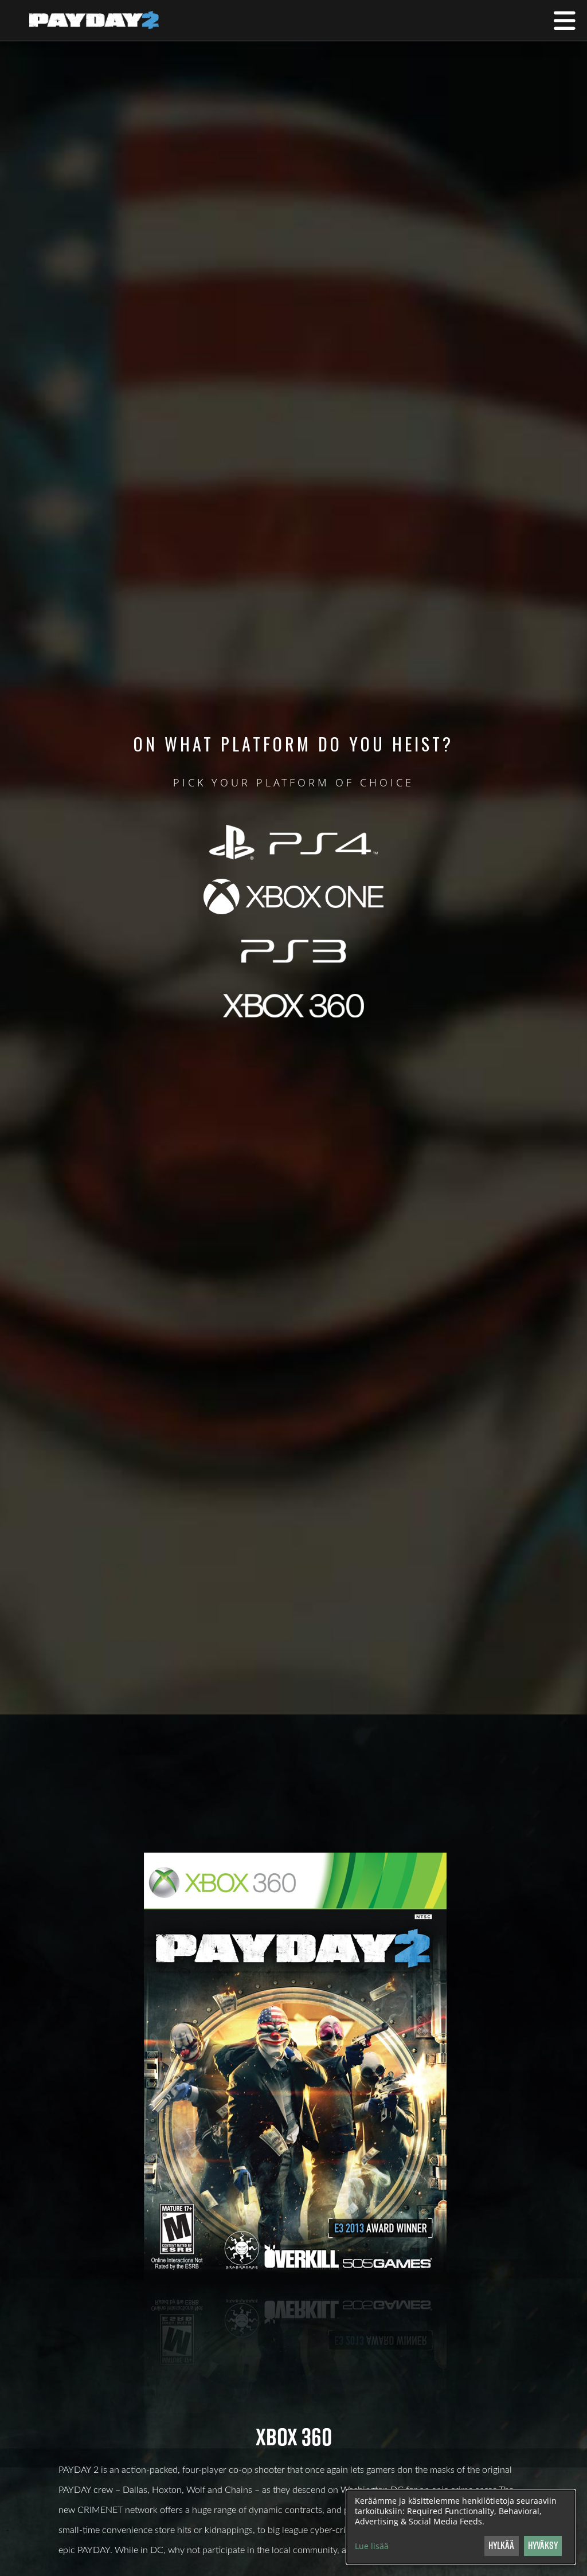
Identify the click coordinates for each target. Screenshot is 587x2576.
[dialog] (461, 2527)
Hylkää (501, 2545)
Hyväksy (543, 2545)
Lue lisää (372, 2546)
